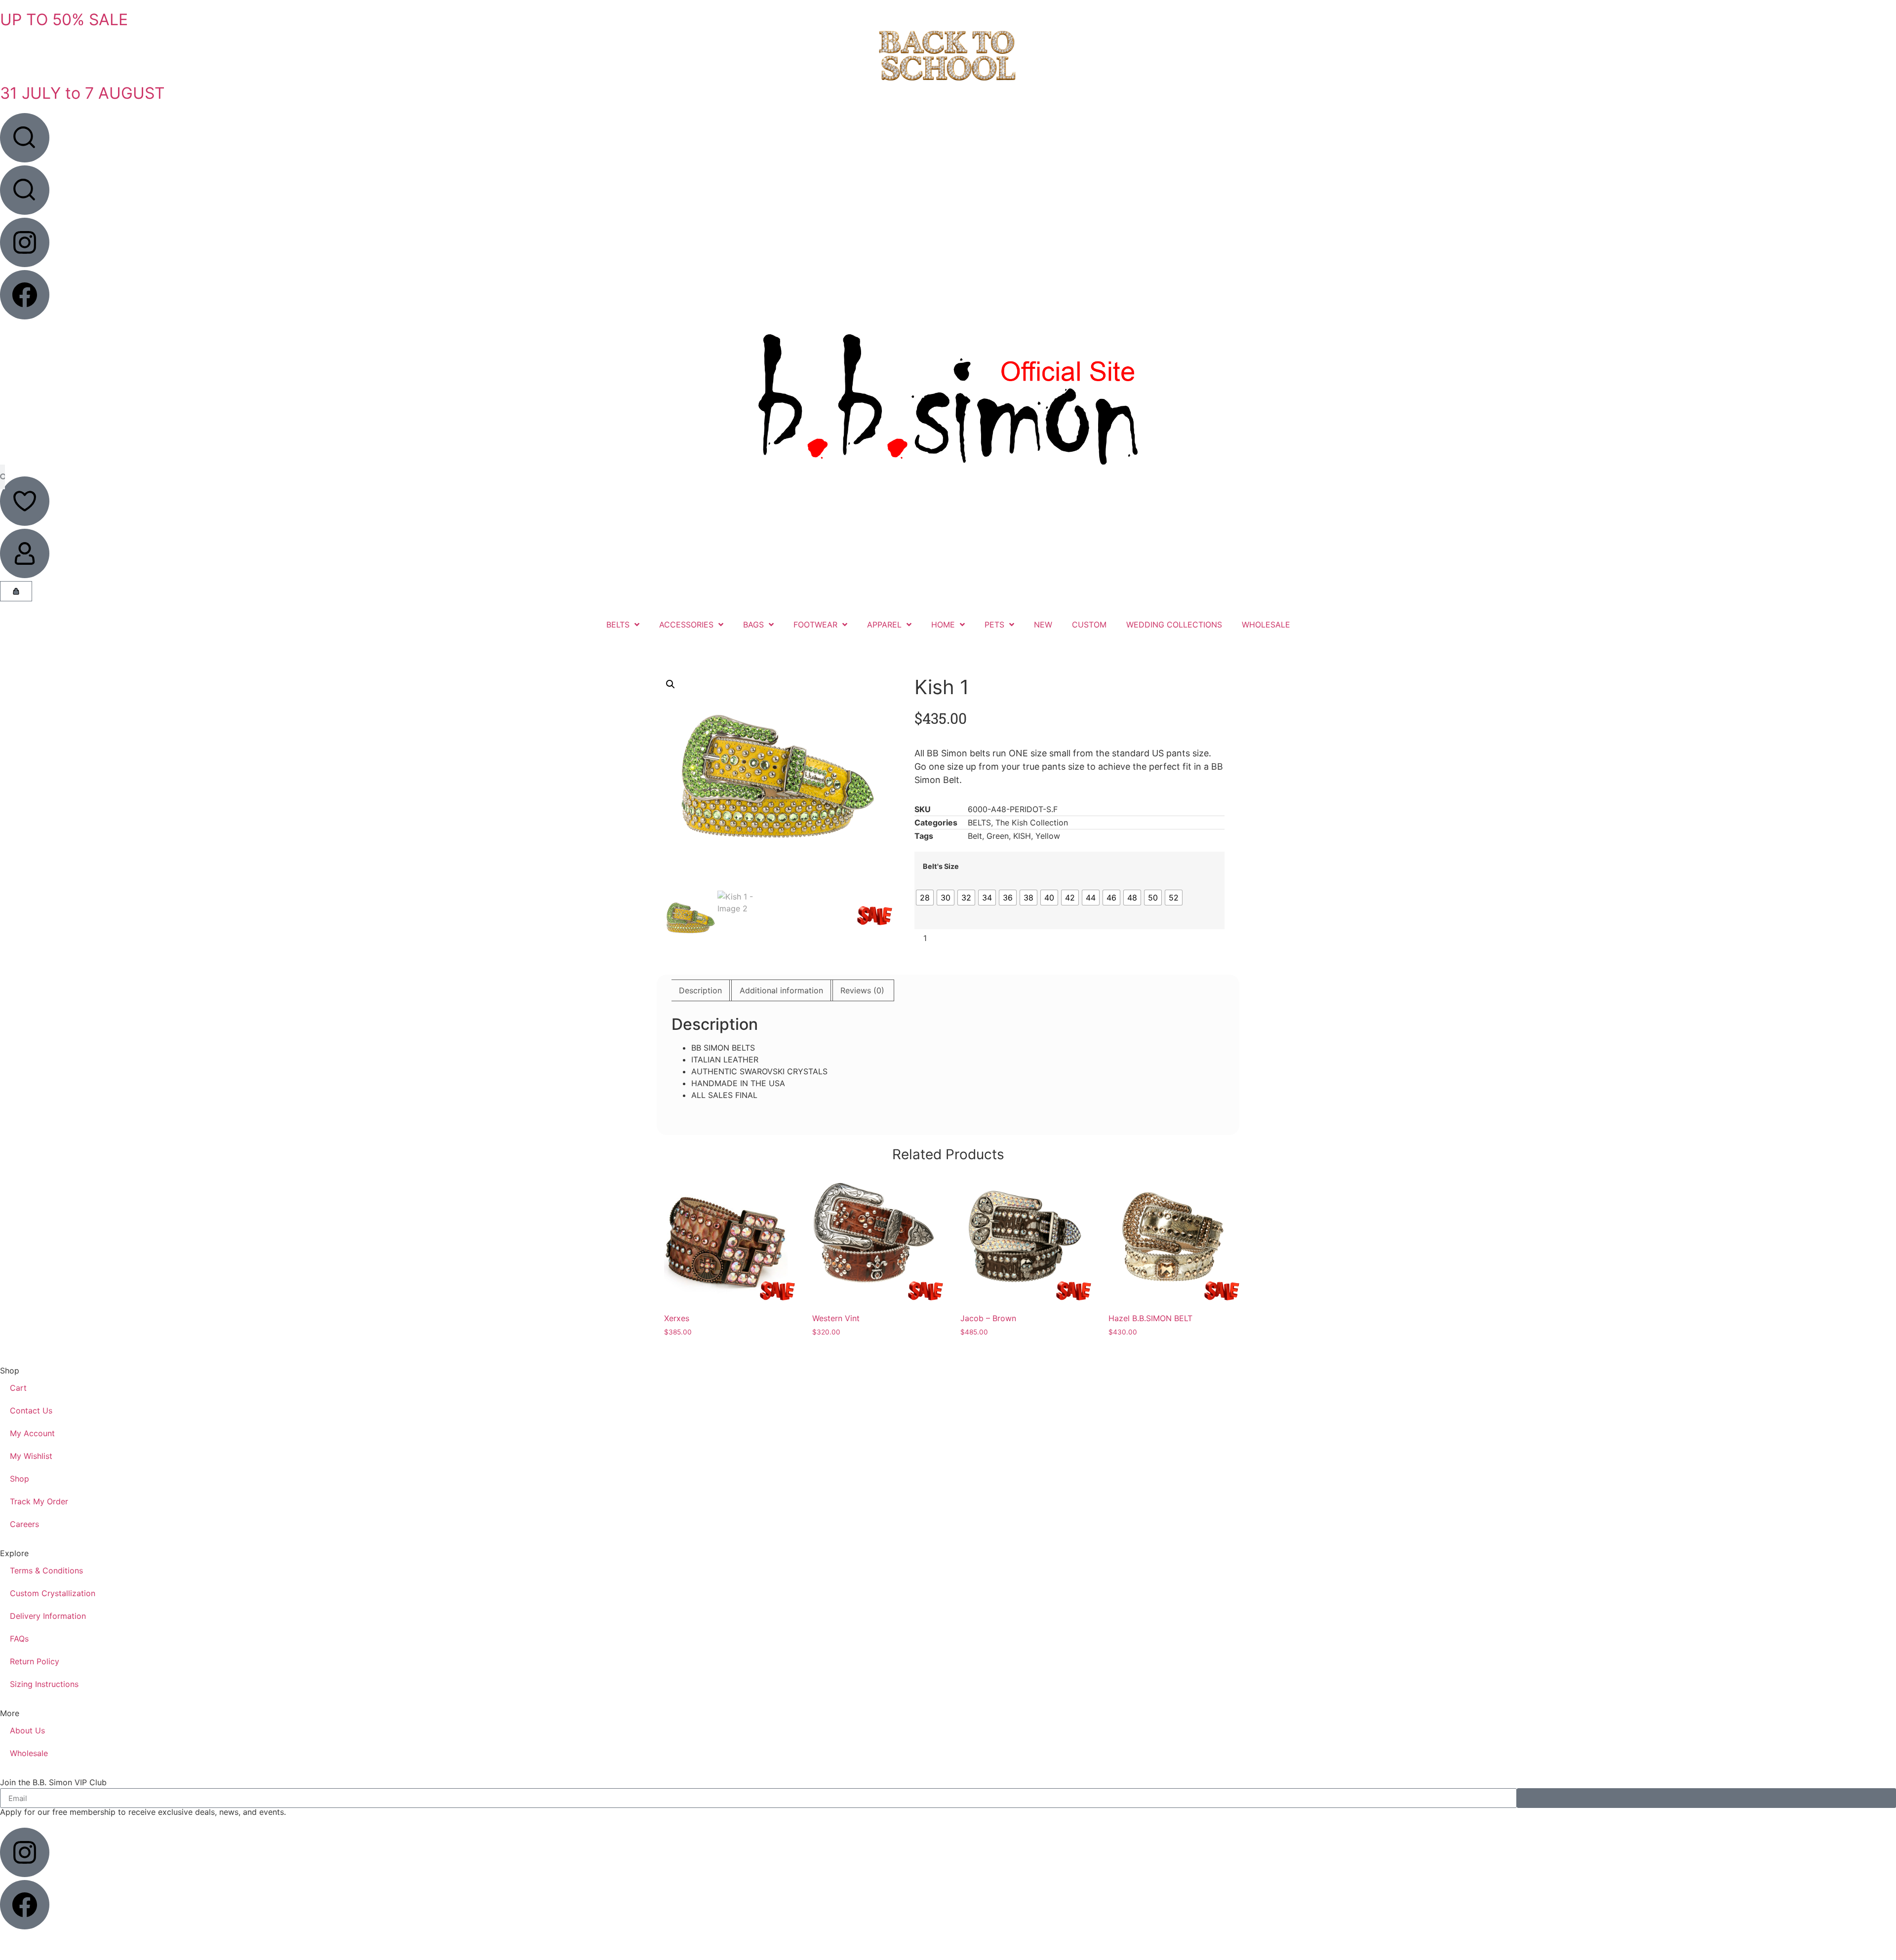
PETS (994, 625)
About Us (27, 1730)
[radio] (925, 898)
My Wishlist (31, 1456)
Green (998, 836)
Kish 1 (942, 687)
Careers (24, 1524)
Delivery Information (48, 1616)
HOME (943, 625)
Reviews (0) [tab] (862, 990)
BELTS (618, 625)
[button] (671, 684)
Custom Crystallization (53, 1593)
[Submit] (1706, 1798)
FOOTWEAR (815, 625)
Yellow (1048, 836)
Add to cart (1084, 938)
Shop (20, 1479)
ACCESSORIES (686, 625)
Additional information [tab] (781, 990)
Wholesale (29, 1753)
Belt (975, 836)
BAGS (753, 625)
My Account (32, 1433)
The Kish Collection (1032, 823)
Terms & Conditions (46, 1570)
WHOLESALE (1266, 625)
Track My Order (39, 1501)
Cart (18, 1388)
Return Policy (35, 1661)
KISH (1022, 836)
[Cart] (16, 591)
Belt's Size (941, 866)
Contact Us (31, 1411)
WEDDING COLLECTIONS (1174, 625)
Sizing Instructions (44, 1684)
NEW (1043, 625)
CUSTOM (1089, 625)
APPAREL (884, 625)
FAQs (19, 1639)
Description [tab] (700, 990)
